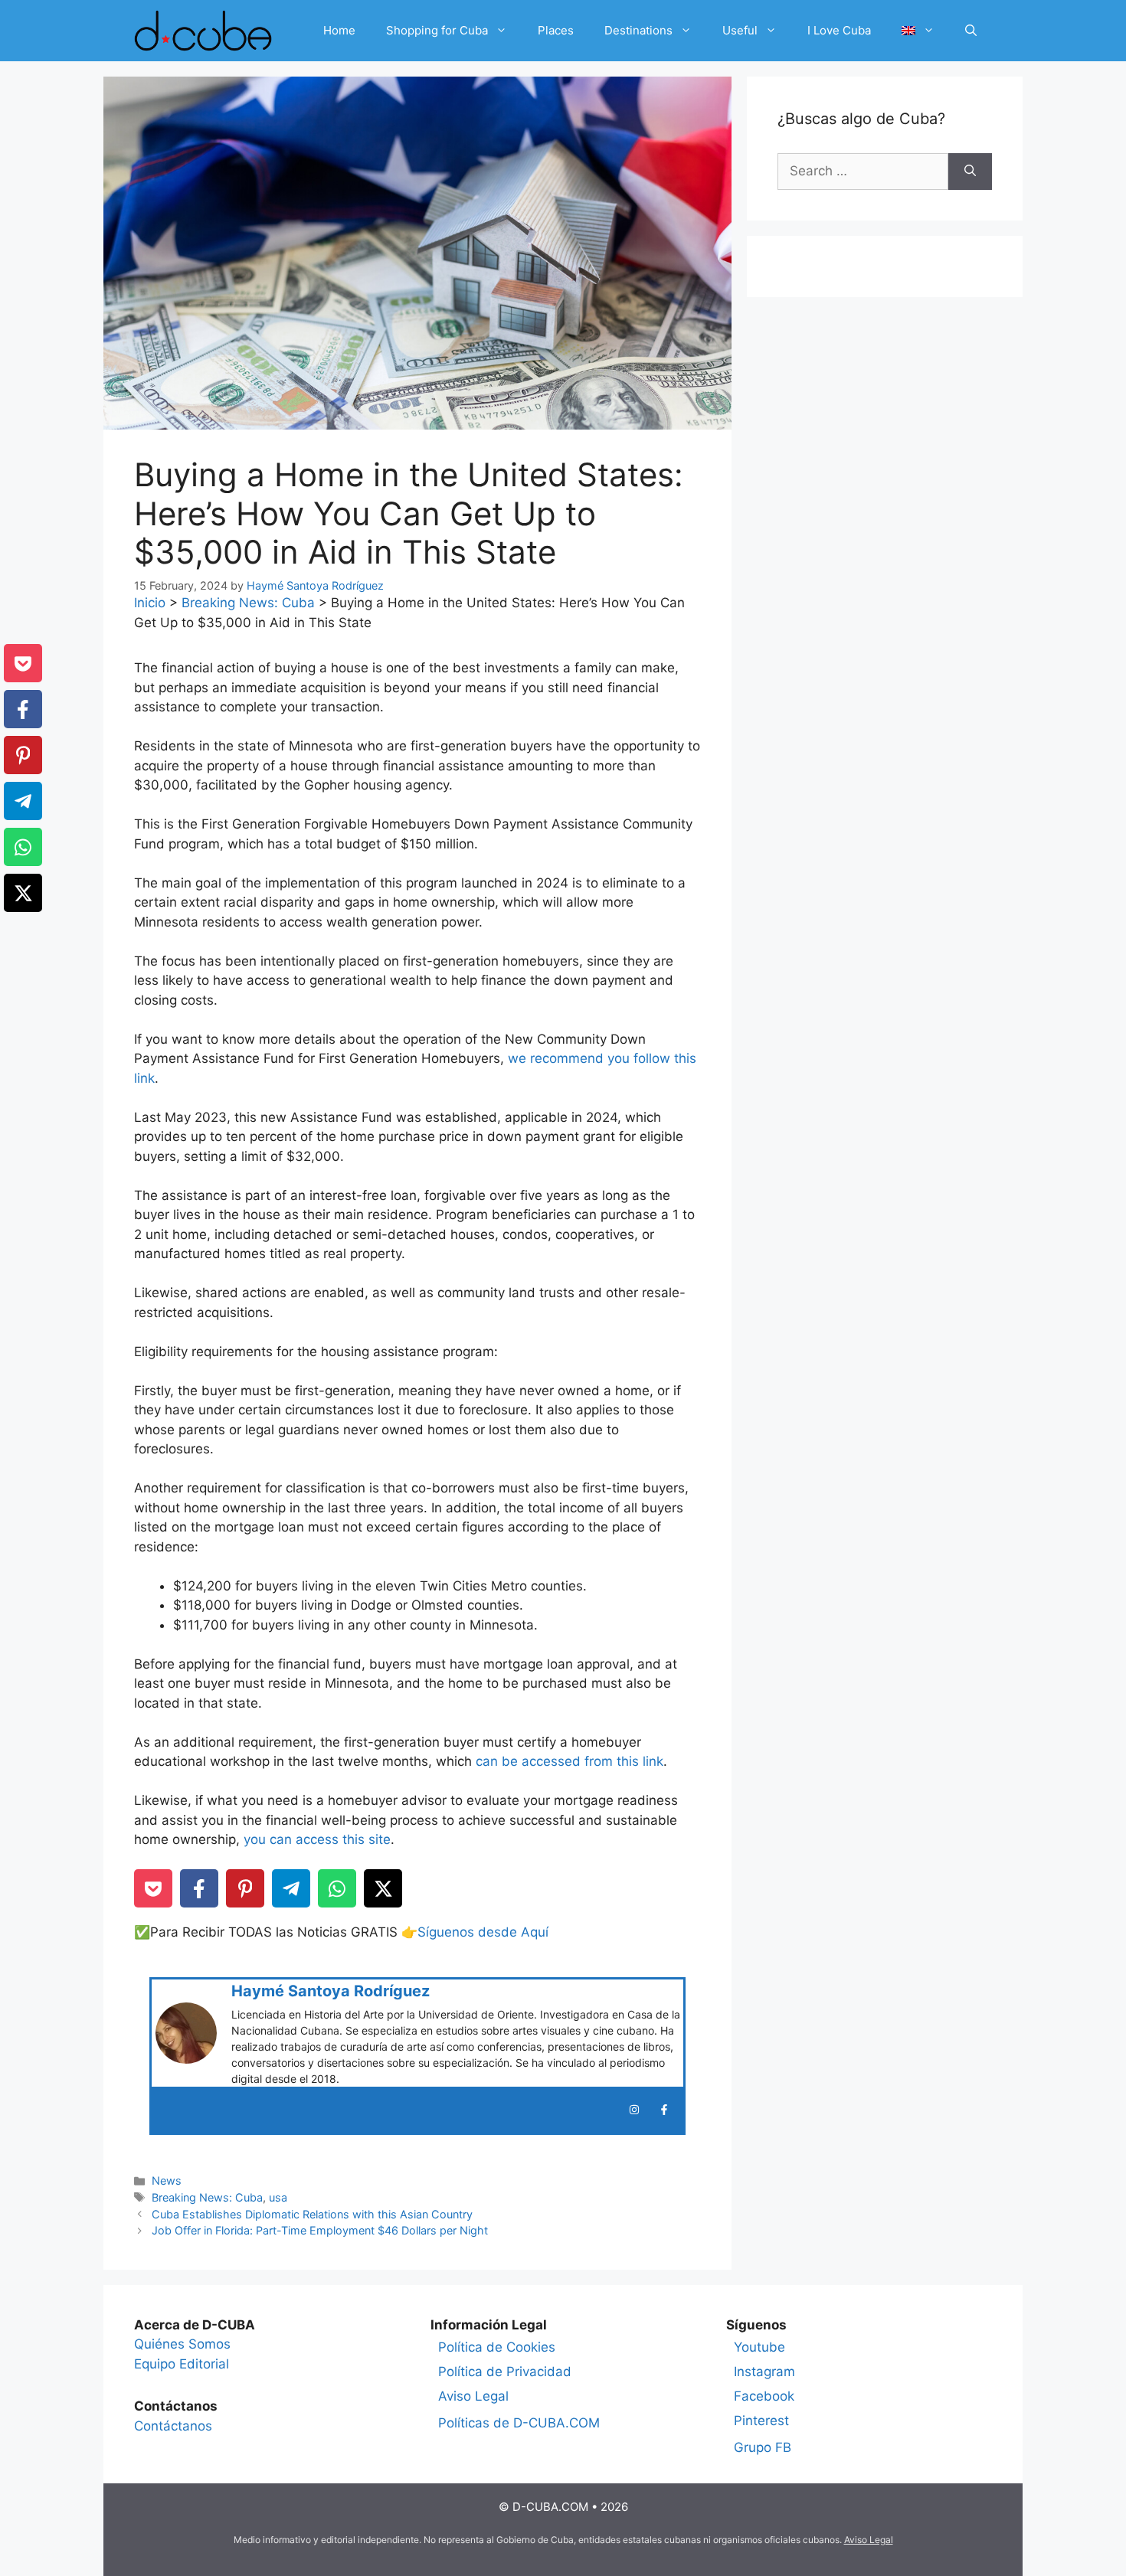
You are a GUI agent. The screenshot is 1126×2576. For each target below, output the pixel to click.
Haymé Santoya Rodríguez (331, 1991)
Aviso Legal (473, 2396)
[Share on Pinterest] (245, 1888)
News (167, 2180)
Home (339, 30)
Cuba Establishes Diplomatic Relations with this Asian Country (312, 2214)
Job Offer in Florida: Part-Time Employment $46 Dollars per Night (320, 2230)
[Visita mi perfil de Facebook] (664, 2110)
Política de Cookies (497, 2347)
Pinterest (761, 2421)
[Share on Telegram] (291, 1888)
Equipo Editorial (182, 2364)
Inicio (150, 603)
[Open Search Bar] (971, 31)
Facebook (764, 2396)
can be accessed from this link (570, 1761)
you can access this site (315, 1839)
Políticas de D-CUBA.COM (519, 2423)
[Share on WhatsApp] (337, 1888)
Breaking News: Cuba (248, 603)
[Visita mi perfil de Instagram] (634, 2110)
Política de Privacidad (505, 2372)
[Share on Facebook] (199, 1888)
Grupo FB (763, 2447)
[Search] (970, 172)
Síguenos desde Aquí (483, 1932)
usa (278, 2197)
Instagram (764, 2372)
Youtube (759, 2347)
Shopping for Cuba (437, 30)
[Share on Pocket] (153, 1888)
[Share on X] (383, 1888)
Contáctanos (173, 2426)
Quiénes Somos (182, 2344)
